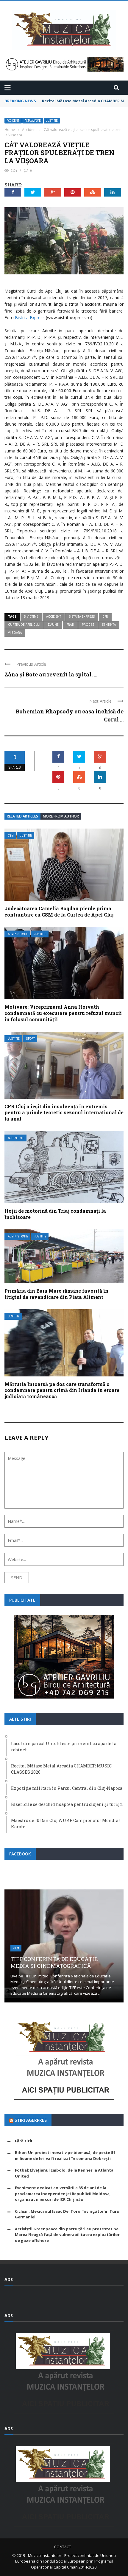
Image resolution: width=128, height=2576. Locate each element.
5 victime (31, 616)
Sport (31, 1039)
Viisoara (15, 633)
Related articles (22, 816)
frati (70, 625)
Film (16, 1948)
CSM (11, 836)
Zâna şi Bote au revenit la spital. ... (51, 674)
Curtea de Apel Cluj (24, 625)
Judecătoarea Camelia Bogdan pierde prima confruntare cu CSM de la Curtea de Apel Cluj (59, 911)
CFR (105, 616)
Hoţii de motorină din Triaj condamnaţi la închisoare (55, 1214)
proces (88, 625)
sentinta (109, 625)
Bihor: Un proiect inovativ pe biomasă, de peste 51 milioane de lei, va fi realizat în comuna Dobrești (65, 2155)
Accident (13, 121)
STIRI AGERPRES (31, 2120)
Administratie (18, 934)
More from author (61, 816)
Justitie (52, 121)
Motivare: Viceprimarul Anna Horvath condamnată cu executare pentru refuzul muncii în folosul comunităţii (63, 1013)
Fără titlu (24, 2141)
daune (53, 625)
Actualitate (33, 121)
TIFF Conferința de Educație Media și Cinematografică (54, 1962)
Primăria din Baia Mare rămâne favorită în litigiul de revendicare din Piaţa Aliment (56, 1294)
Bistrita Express (30, 317)
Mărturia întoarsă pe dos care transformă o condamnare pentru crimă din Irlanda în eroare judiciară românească (62, 1390)
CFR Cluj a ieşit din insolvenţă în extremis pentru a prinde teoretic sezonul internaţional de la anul (64, 1113)
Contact (63, 2547)
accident (54, 616)
